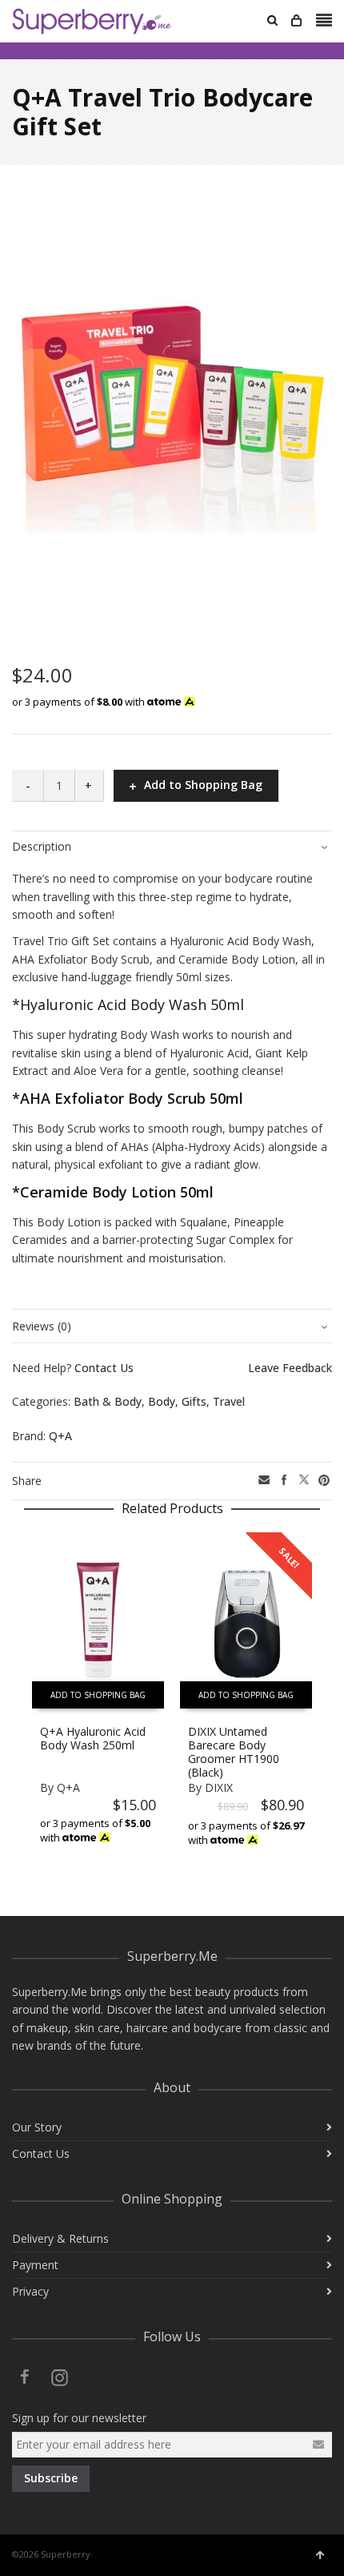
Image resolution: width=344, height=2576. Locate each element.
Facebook (25, 2377)
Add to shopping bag (98, 1695)
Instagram (60, 2377)
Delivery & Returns (60, 2238)
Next (322, 1704)
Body (162, 1401)
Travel (229, 1401)
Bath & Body (108, 1401)
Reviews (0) (42, 1326)
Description (42, 846)
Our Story (37, 2127)
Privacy (30, 2291)
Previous (22, 1704)
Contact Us (41, 2153)
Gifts (194, 1401)
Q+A (60, 1436)
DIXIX (219, 1787)
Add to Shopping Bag (203, 785)
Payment (35, 2265)
